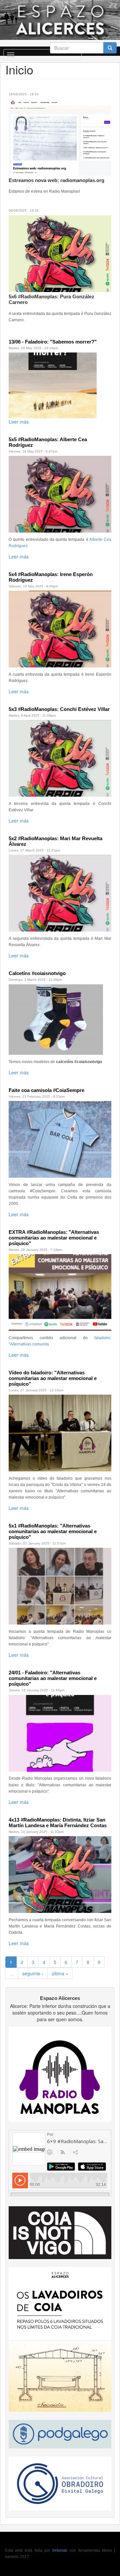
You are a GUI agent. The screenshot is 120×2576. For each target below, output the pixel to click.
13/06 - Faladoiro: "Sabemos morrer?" (53, 342)
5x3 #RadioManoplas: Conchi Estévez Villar (59, 709)
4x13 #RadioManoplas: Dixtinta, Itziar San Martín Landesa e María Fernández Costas (58, 1823)
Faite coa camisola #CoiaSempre (46, 1090)
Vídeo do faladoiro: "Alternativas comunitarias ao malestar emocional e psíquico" (53, 1378)
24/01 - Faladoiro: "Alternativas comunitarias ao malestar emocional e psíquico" (53, 1678)
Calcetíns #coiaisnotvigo (37, 973)
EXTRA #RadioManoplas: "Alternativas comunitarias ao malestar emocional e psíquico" (54, 1238)
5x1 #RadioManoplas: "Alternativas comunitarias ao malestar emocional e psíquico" (53, 1531)
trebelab (60, 2550)
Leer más (19, 422)
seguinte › (33, 1973)
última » (60, 1973)
